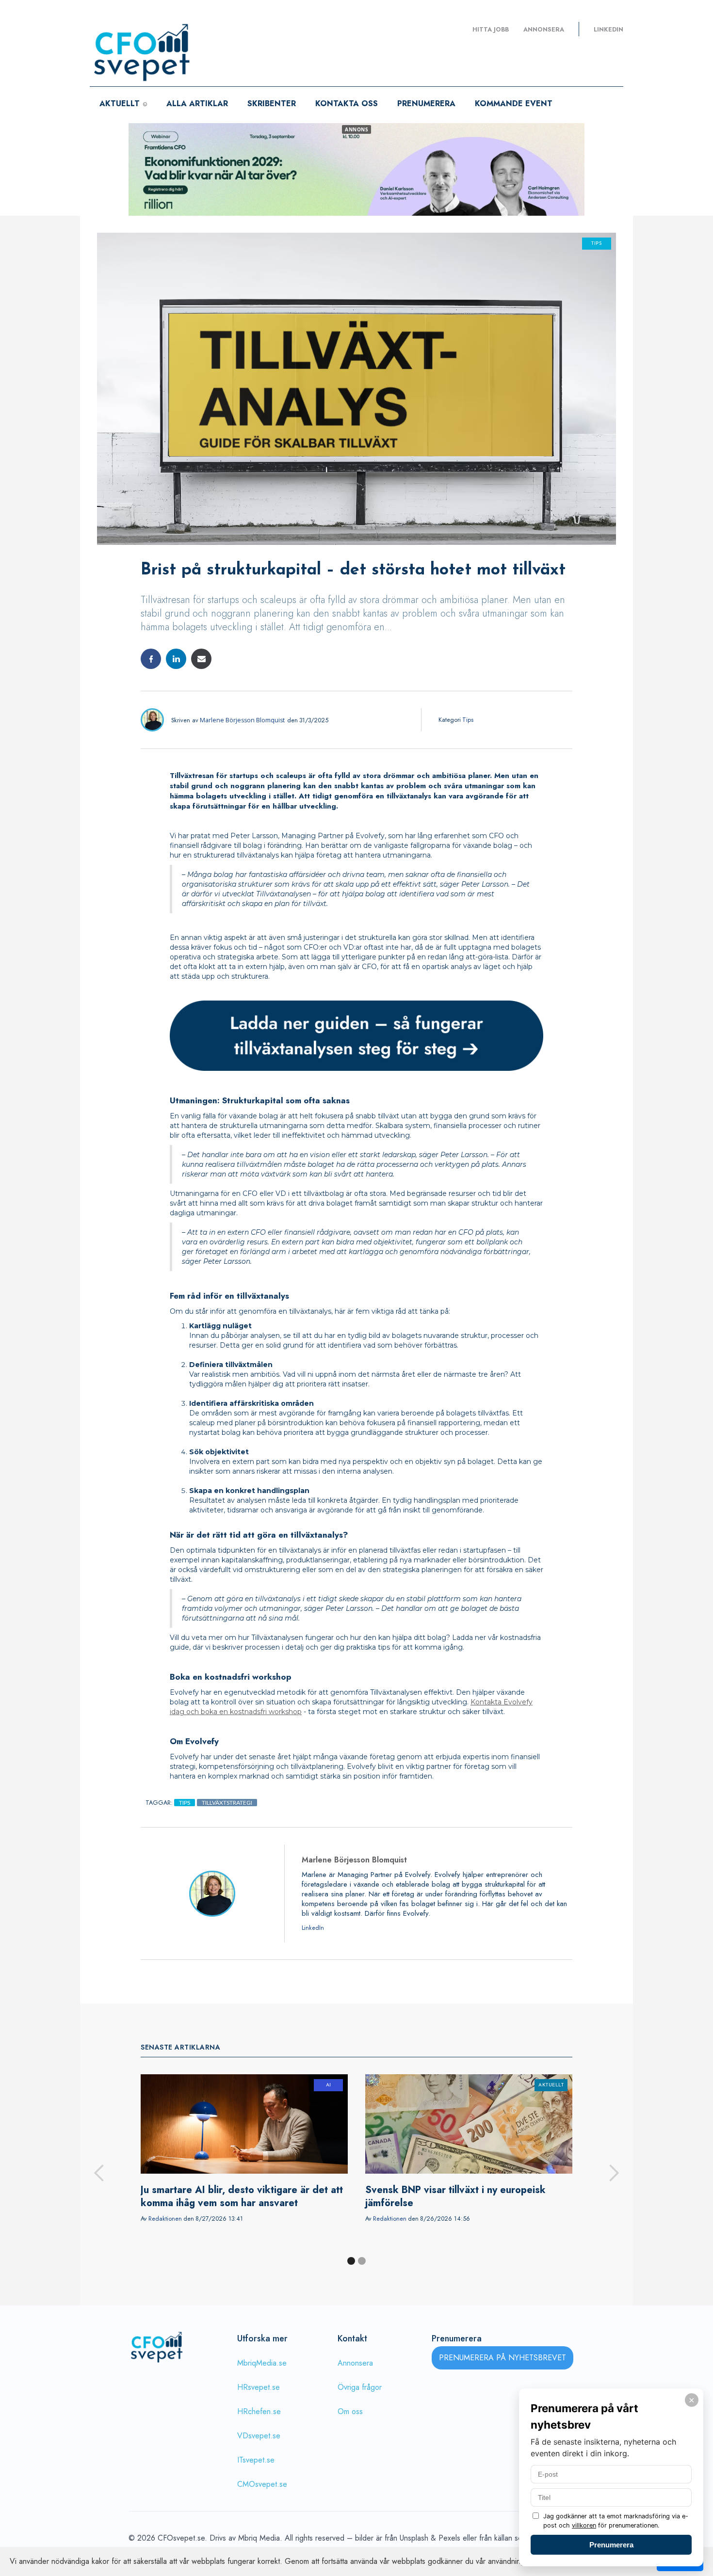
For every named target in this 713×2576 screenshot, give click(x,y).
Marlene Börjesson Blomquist (242, 720)
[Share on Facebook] (151, 659)
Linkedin (608, 30)
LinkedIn (313, 1928)
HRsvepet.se (259, 2387)
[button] (99, 2173)
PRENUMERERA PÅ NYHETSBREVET (502, 2358)
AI (329, 2085)
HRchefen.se (259, 2411)
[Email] (201, 659)
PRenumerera (426, 103)
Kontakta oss (347, 103)
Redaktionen (165, 2219)
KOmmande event (514, 103)
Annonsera (544, 30)
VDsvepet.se (259, 2436)
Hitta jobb (491, 30)
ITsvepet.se (256, 2460)
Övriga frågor (360, 2387)
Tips (597, 244)
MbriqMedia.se (262, 2363)
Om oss (350, 2411)
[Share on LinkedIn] (176, 659)
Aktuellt (551, 2085)
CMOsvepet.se (262, 2484)
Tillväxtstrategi (227, 1803)
